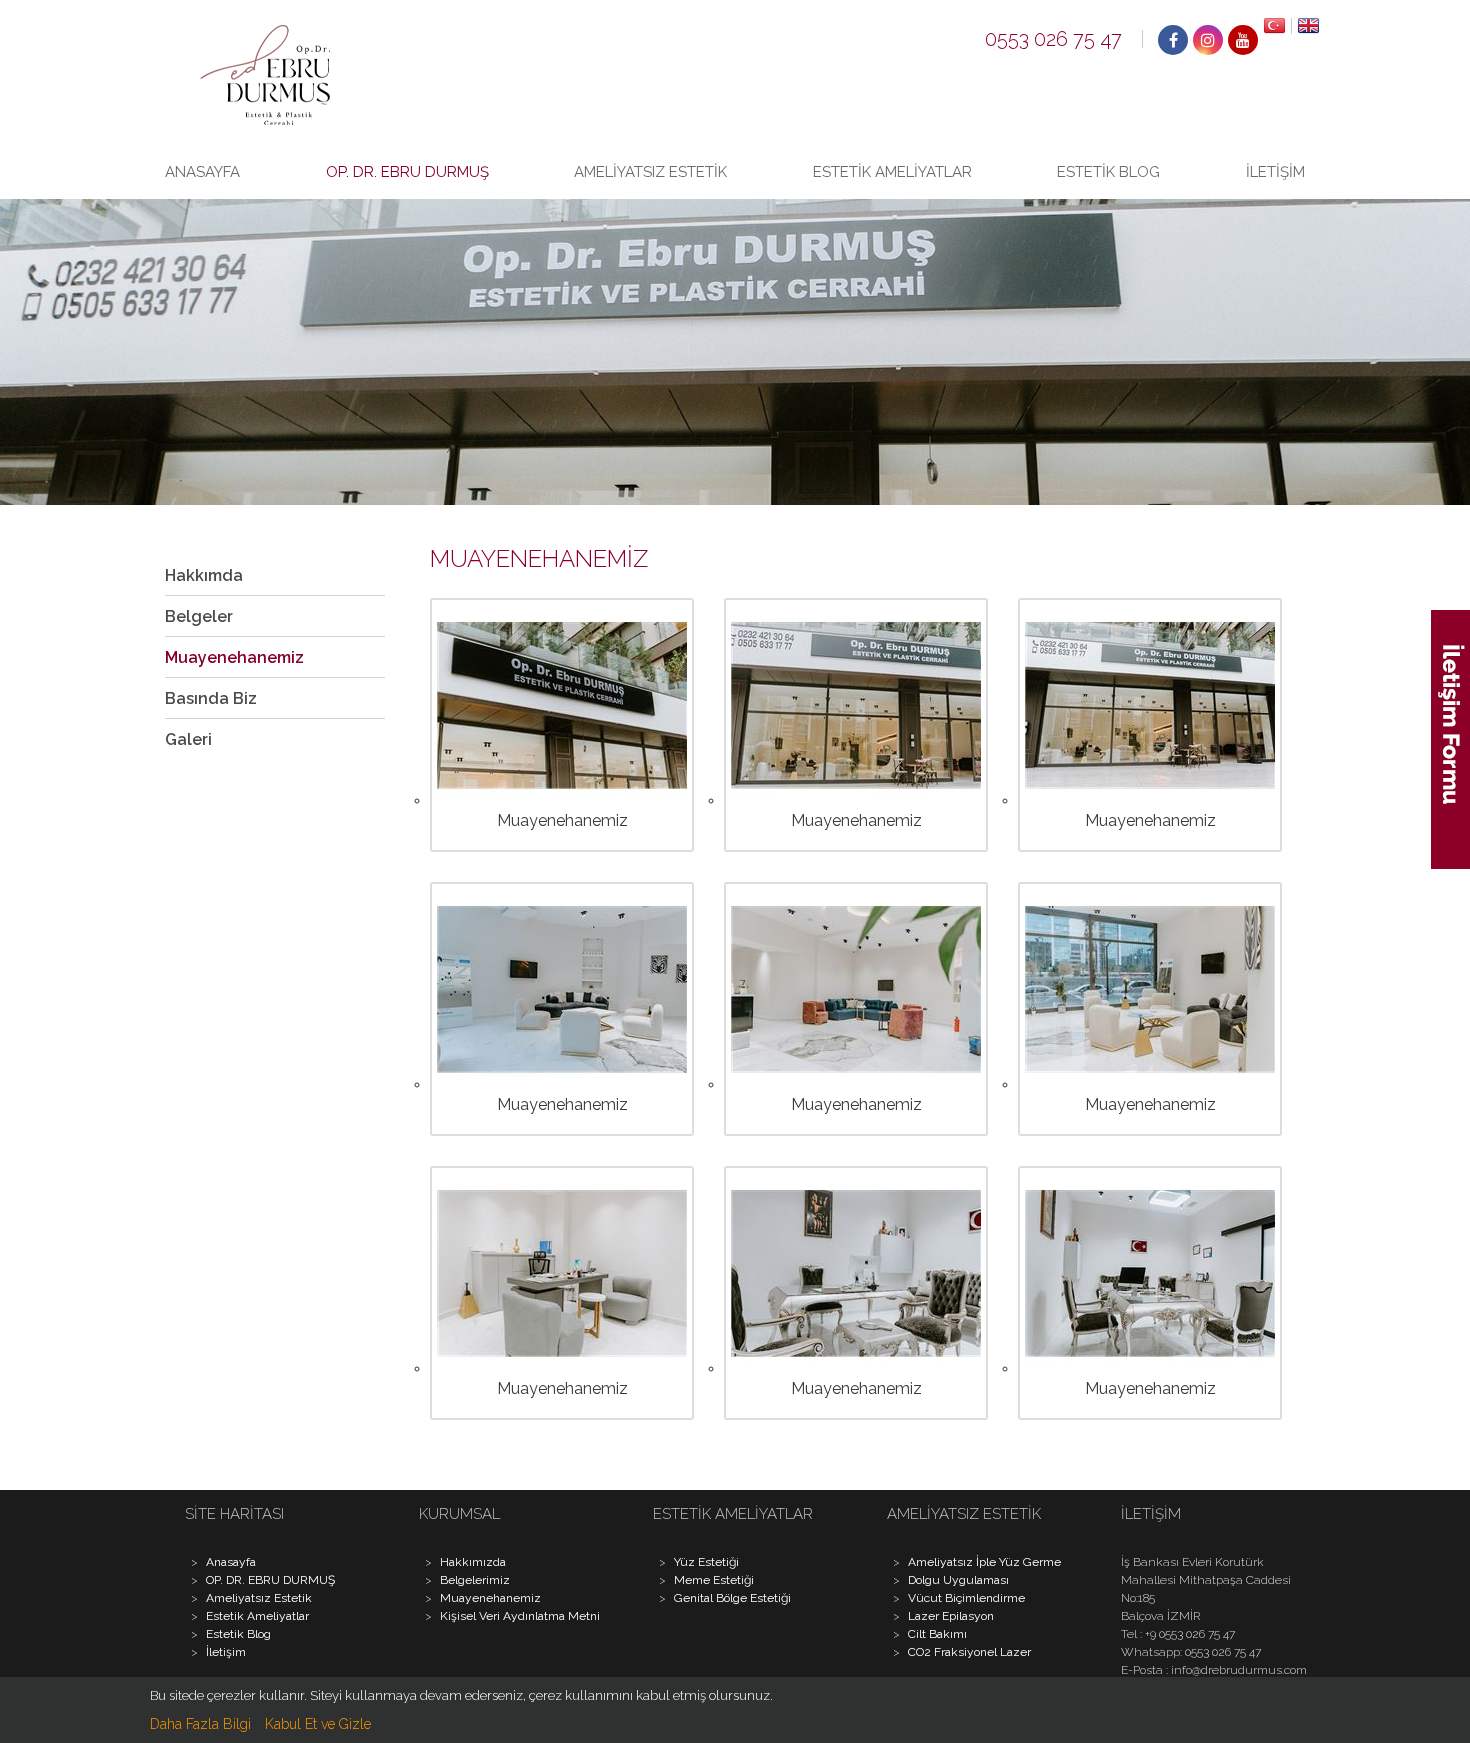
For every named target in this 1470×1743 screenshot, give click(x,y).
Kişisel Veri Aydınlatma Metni (520, 1616)
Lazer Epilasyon (951, 1616)
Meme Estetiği (714, 1580)
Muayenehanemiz (234, 657)
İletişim (1275, 172)
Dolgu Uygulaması (958, 1580)
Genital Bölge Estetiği (732, 1598)
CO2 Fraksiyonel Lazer (969, 1652)
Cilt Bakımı (937, 1634)
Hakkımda (204, 575)
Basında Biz (211, 698)
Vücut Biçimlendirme (966, 1598)
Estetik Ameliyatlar (892, 172)
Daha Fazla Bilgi (200, 1724)
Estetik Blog (1108, 172)
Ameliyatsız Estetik (650, 172)
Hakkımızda (473, 1562)
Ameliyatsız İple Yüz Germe (984, 1562)
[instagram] (1208, 40)
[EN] (1306, 26)
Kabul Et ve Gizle (318, 1724)
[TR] (1275, 26)
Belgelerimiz (475, 1580)
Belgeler (199, 616)
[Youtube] (1243, 40)
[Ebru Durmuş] (265, 120)
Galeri (188, 739)
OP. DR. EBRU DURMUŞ (407, 172)
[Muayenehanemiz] (562, 800)
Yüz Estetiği (706, 1562)
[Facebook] (1173, 40)
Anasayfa (202, 172)
